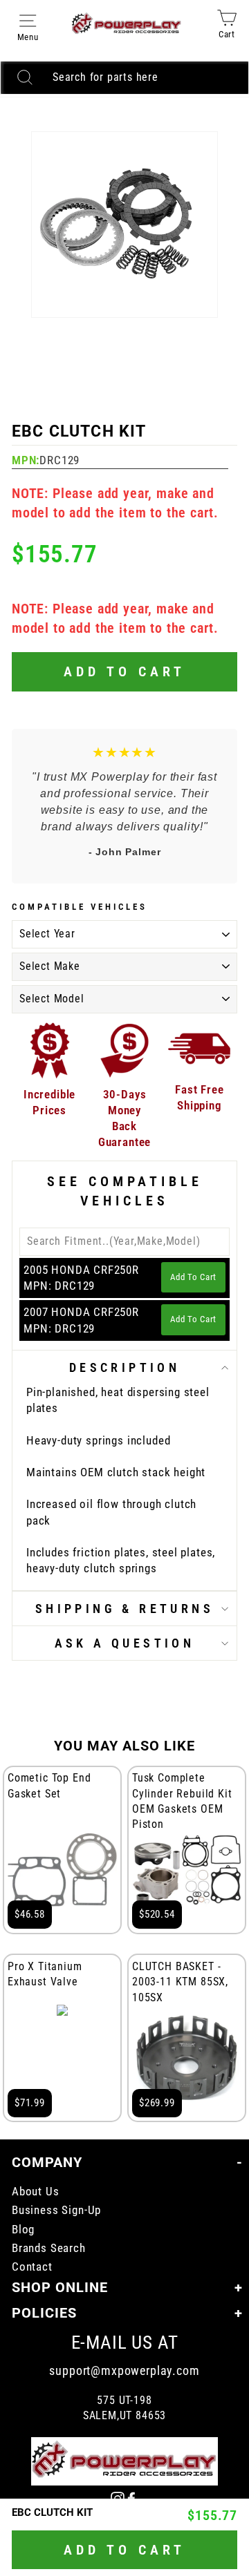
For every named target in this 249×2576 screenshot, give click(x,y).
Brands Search (49, 2248)
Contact (32, 2267)
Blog (23, 2230)
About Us (36, 2192)
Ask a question (125, 1643)
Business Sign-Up (56, 2210)
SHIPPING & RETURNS (124, 1609)
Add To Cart (193, 1277)
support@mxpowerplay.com (124, 2370)
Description (124, 1367)
